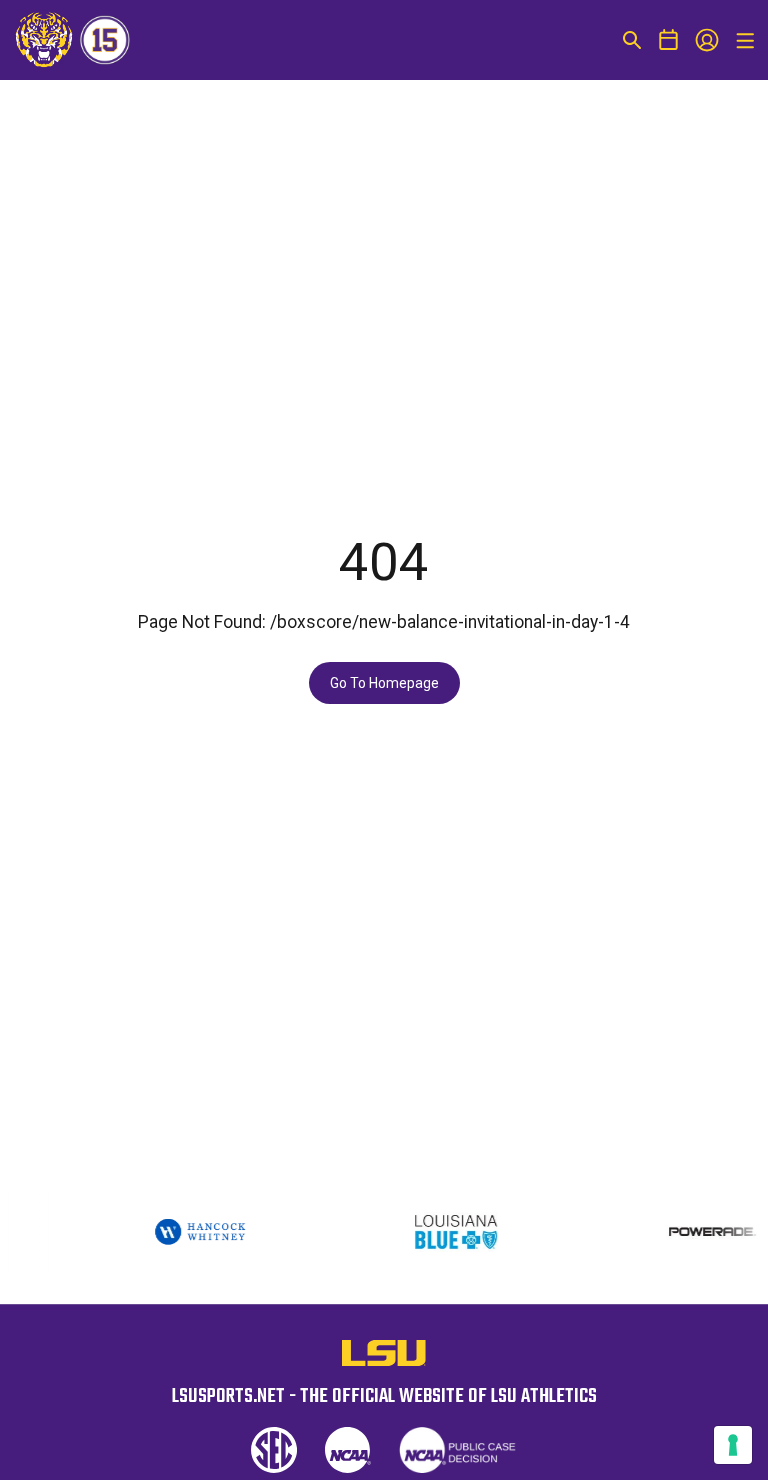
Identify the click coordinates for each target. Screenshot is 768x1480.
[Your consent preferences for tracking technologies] (733, 1445)
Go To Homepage (384, 683)
